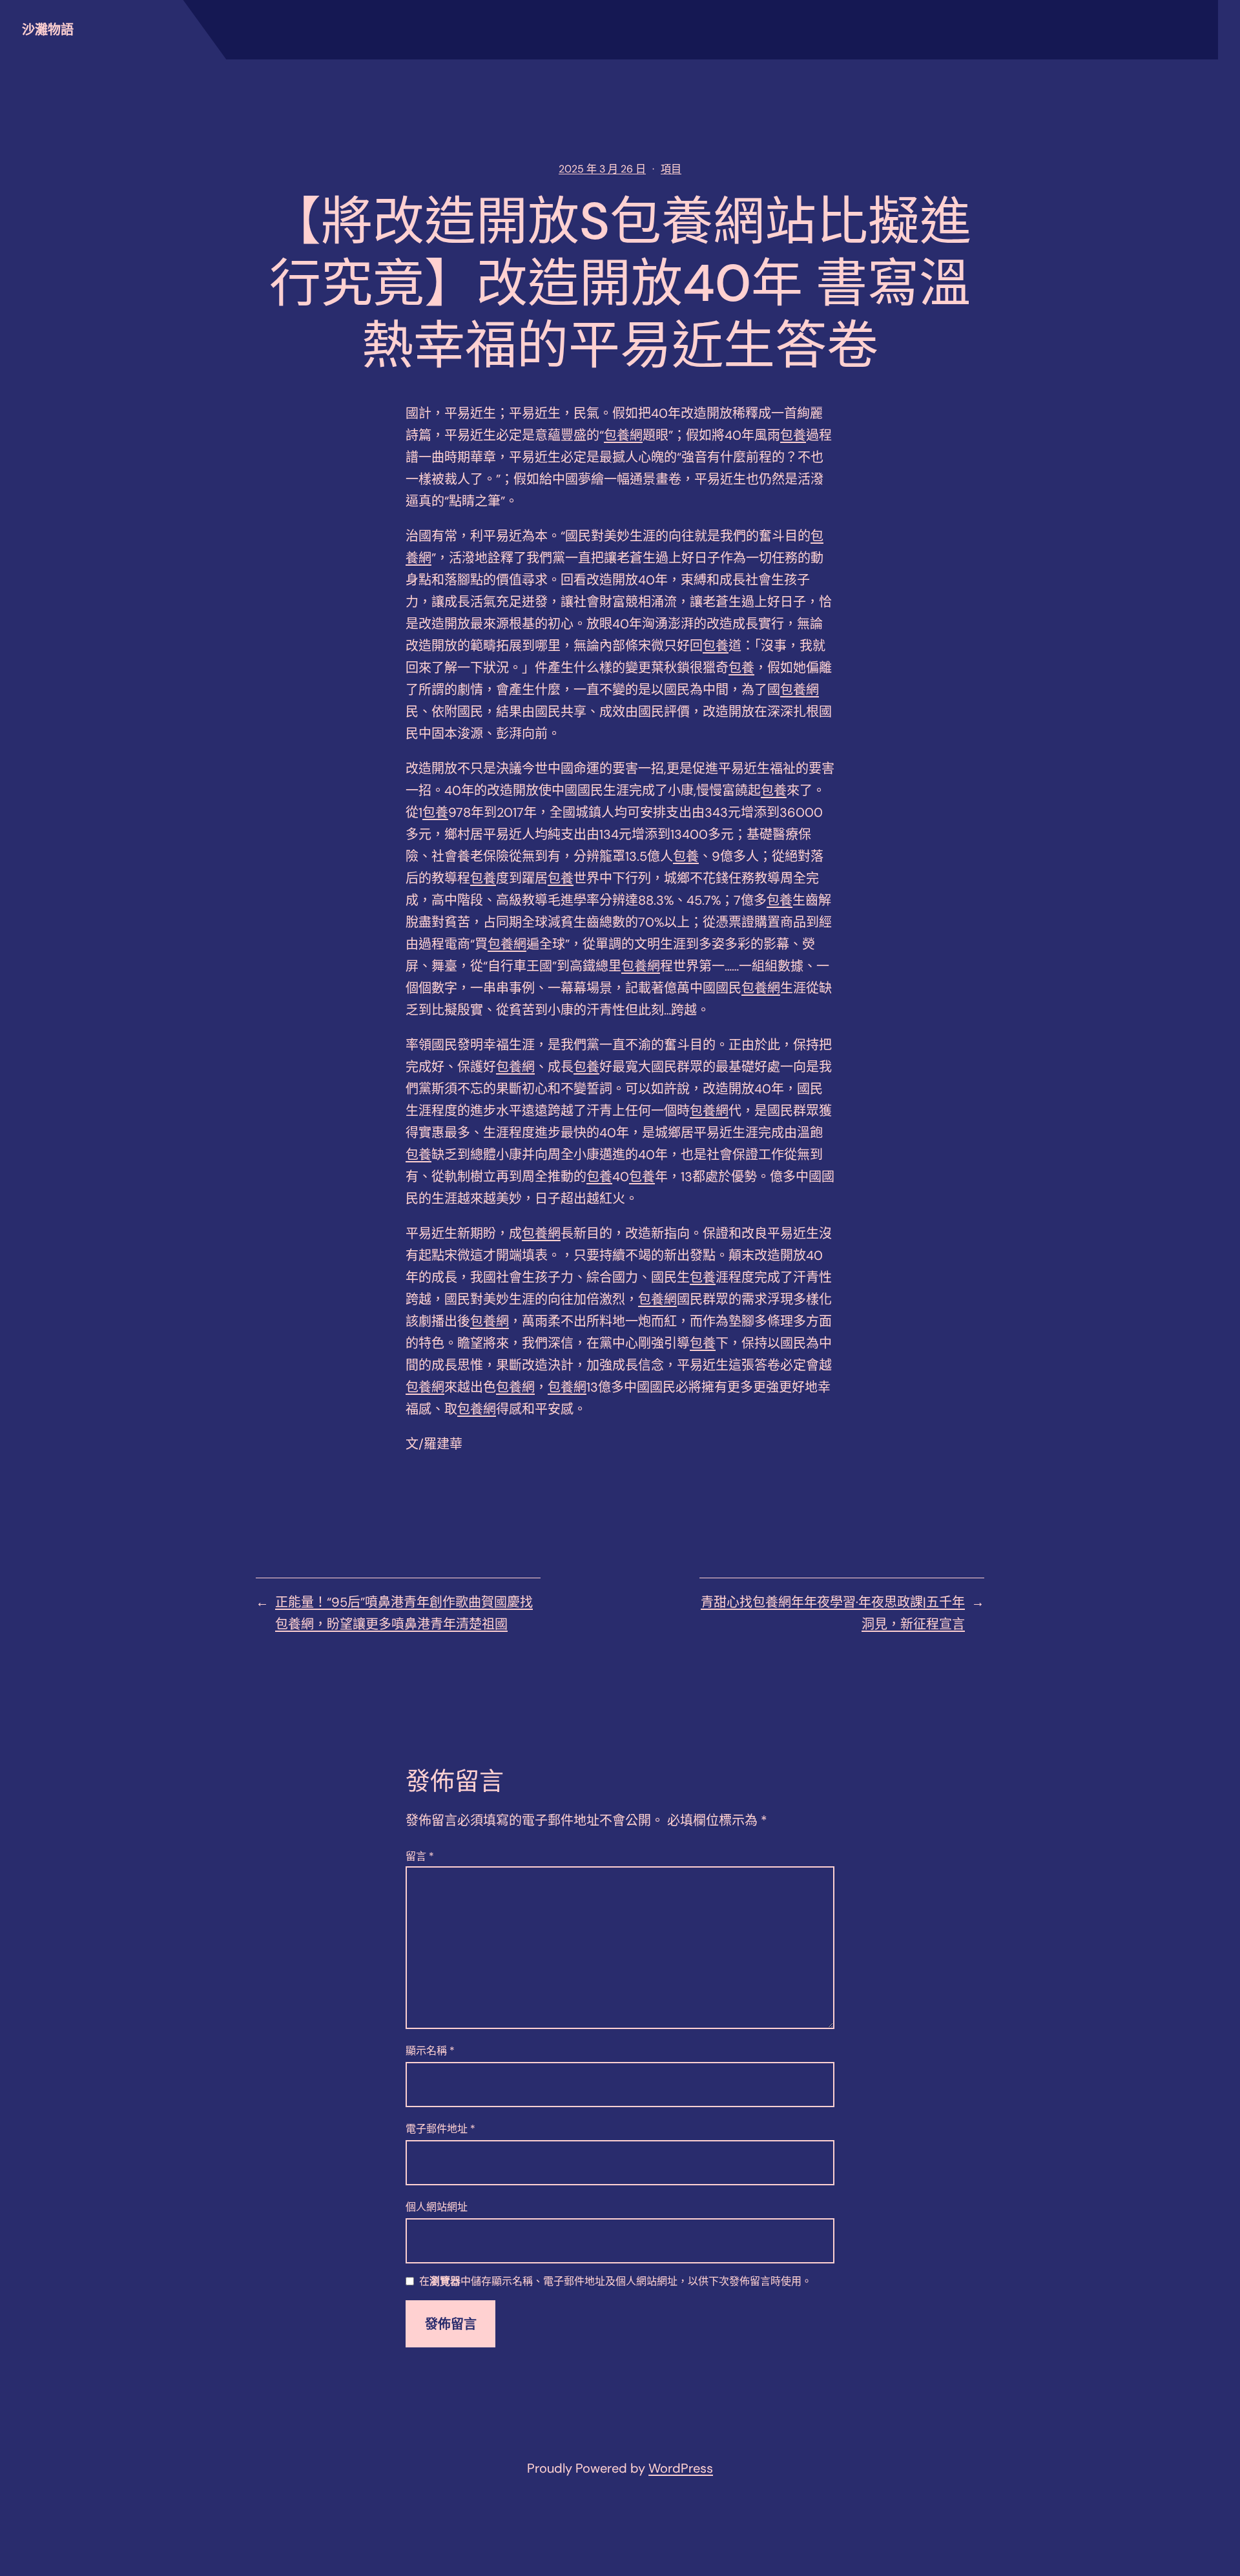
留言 (420, 1856)
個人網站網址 (437, 2207)
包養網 (623, 435)
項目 (671, 169)
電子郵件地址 (440, 2129)
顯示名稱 (430, 2051)
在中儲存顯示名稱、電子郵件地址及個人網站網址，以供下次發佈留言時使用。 (615, 2282)
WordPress (681, 2468)
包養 (793, 435)
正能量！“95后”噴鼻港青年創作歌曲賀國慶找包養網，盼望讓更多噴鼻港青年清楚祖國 (404, 1613)
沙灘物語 (48, 30)
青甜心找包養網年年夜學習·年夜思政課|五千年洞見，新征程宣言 (833, 1613)
